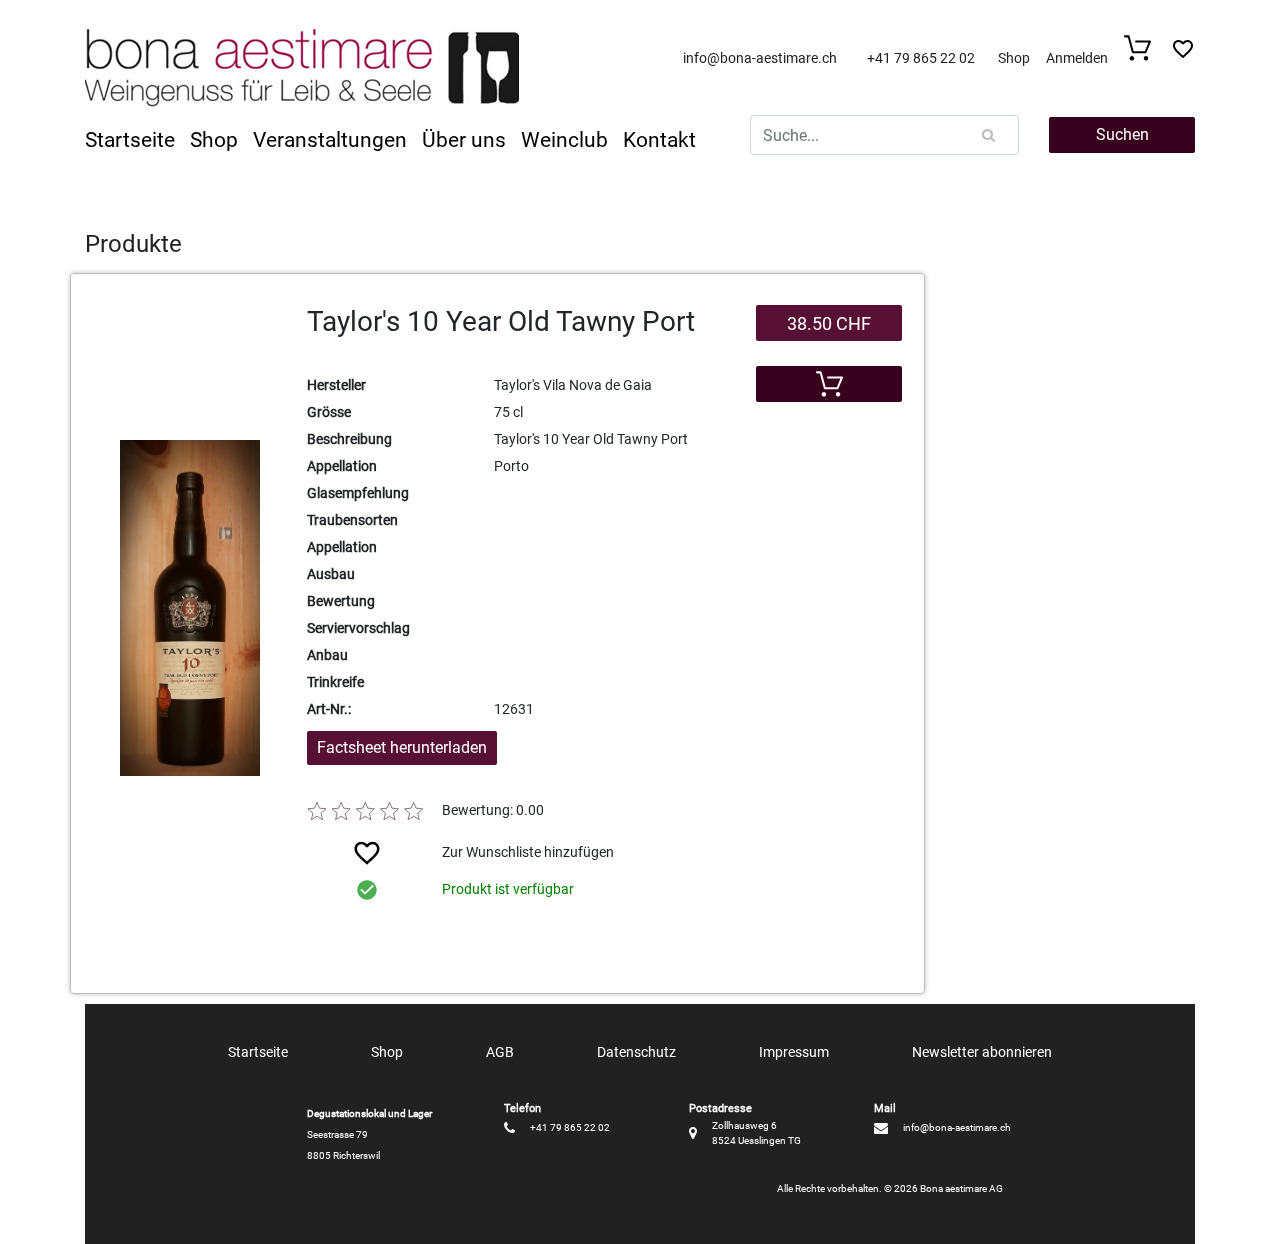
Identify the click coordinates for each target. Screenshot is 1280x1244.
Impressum (794, 1052)
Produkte (133, 244)
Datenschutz (636, 1052)
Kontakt (659, 140)
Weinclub (564, 140)
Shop (1014, 58)
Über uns (464, 140)
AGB (500, 1052)
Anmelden (1077, 58)
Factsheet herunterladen (402, 747)
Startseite (130, 140)
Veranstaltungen (330, 140)
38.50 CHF (829, 323)
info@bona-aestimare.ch (760, 58)
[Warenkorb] (1143, 55)
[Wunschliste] (1183, 54)
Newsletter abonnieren (982, 1052)
